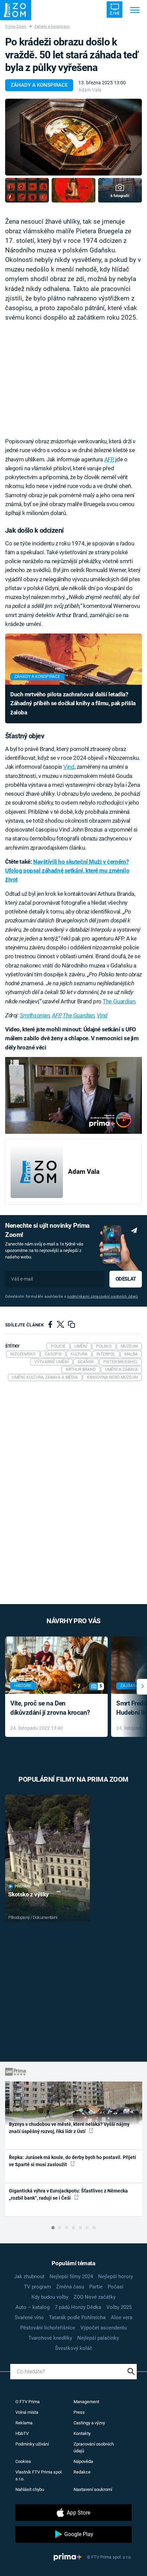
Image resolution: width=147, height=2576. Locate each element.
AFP (109, 459)
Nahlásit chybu (30, 2489)
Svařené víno (29, 2317)
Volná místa (27, 2412)
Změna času (70, 2287)
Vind (69, 767)
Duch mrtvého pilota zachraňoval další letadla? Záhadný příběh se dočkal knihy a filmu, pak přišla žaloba (73, 703)
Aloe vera (122, 2317)
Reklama (24, 2423)
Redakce (82, 2472)
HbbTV (22, 2433)
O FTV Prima (28, 2402)
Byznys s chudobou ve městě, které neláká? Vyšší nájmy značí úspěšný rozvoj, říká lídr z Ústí (69, 2128)
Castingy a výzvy (89, 2423)
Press (79, 2412)
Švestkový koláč (74, 2348)
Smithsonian (35, 1015)
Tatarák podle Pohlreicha (77, 2317)
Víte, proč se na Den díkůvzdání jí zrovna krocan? (50, 1708)
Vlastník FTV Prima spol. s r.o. (39, 2475)
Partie (96, 2287)
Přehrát (23, 1886)
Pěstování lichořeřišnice (48, 2328)
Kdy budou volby (50, 2297)
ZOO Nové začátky (95, 2297)
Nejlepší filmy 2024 (71, 2276)
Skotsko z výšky (29, 1894)
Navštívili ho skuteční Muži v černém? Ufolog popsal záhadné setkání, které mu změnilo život (67, 871)
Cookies (23, 2461)
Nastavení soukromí (93, 2489)
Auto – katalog (32, 2307)
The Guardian (119, 1001)
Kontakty (82, 2433)
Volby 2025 (119, 2307)
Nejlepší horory (116, 2276)
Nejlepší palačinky (98, 2338)
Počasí (116, 2287)
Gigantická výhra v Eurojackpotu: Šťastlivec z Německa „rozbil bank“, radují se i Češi (68, 2194)
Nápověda (83, 2461)
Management (86, 2402)
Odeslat (126, 1279)
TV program (37, 2287)
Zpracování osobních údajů (94, 2447)
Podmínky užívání (32, 2444)
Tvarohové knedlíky (50, 2338)
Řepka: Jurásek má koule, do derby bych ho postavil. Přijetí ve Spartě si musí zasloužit (72, 2161)
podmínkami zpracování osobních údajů (103, 1297)
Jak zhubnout (29, 2276)
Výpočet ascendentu (104, 2328)
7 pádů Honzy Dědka (78, 2307)
